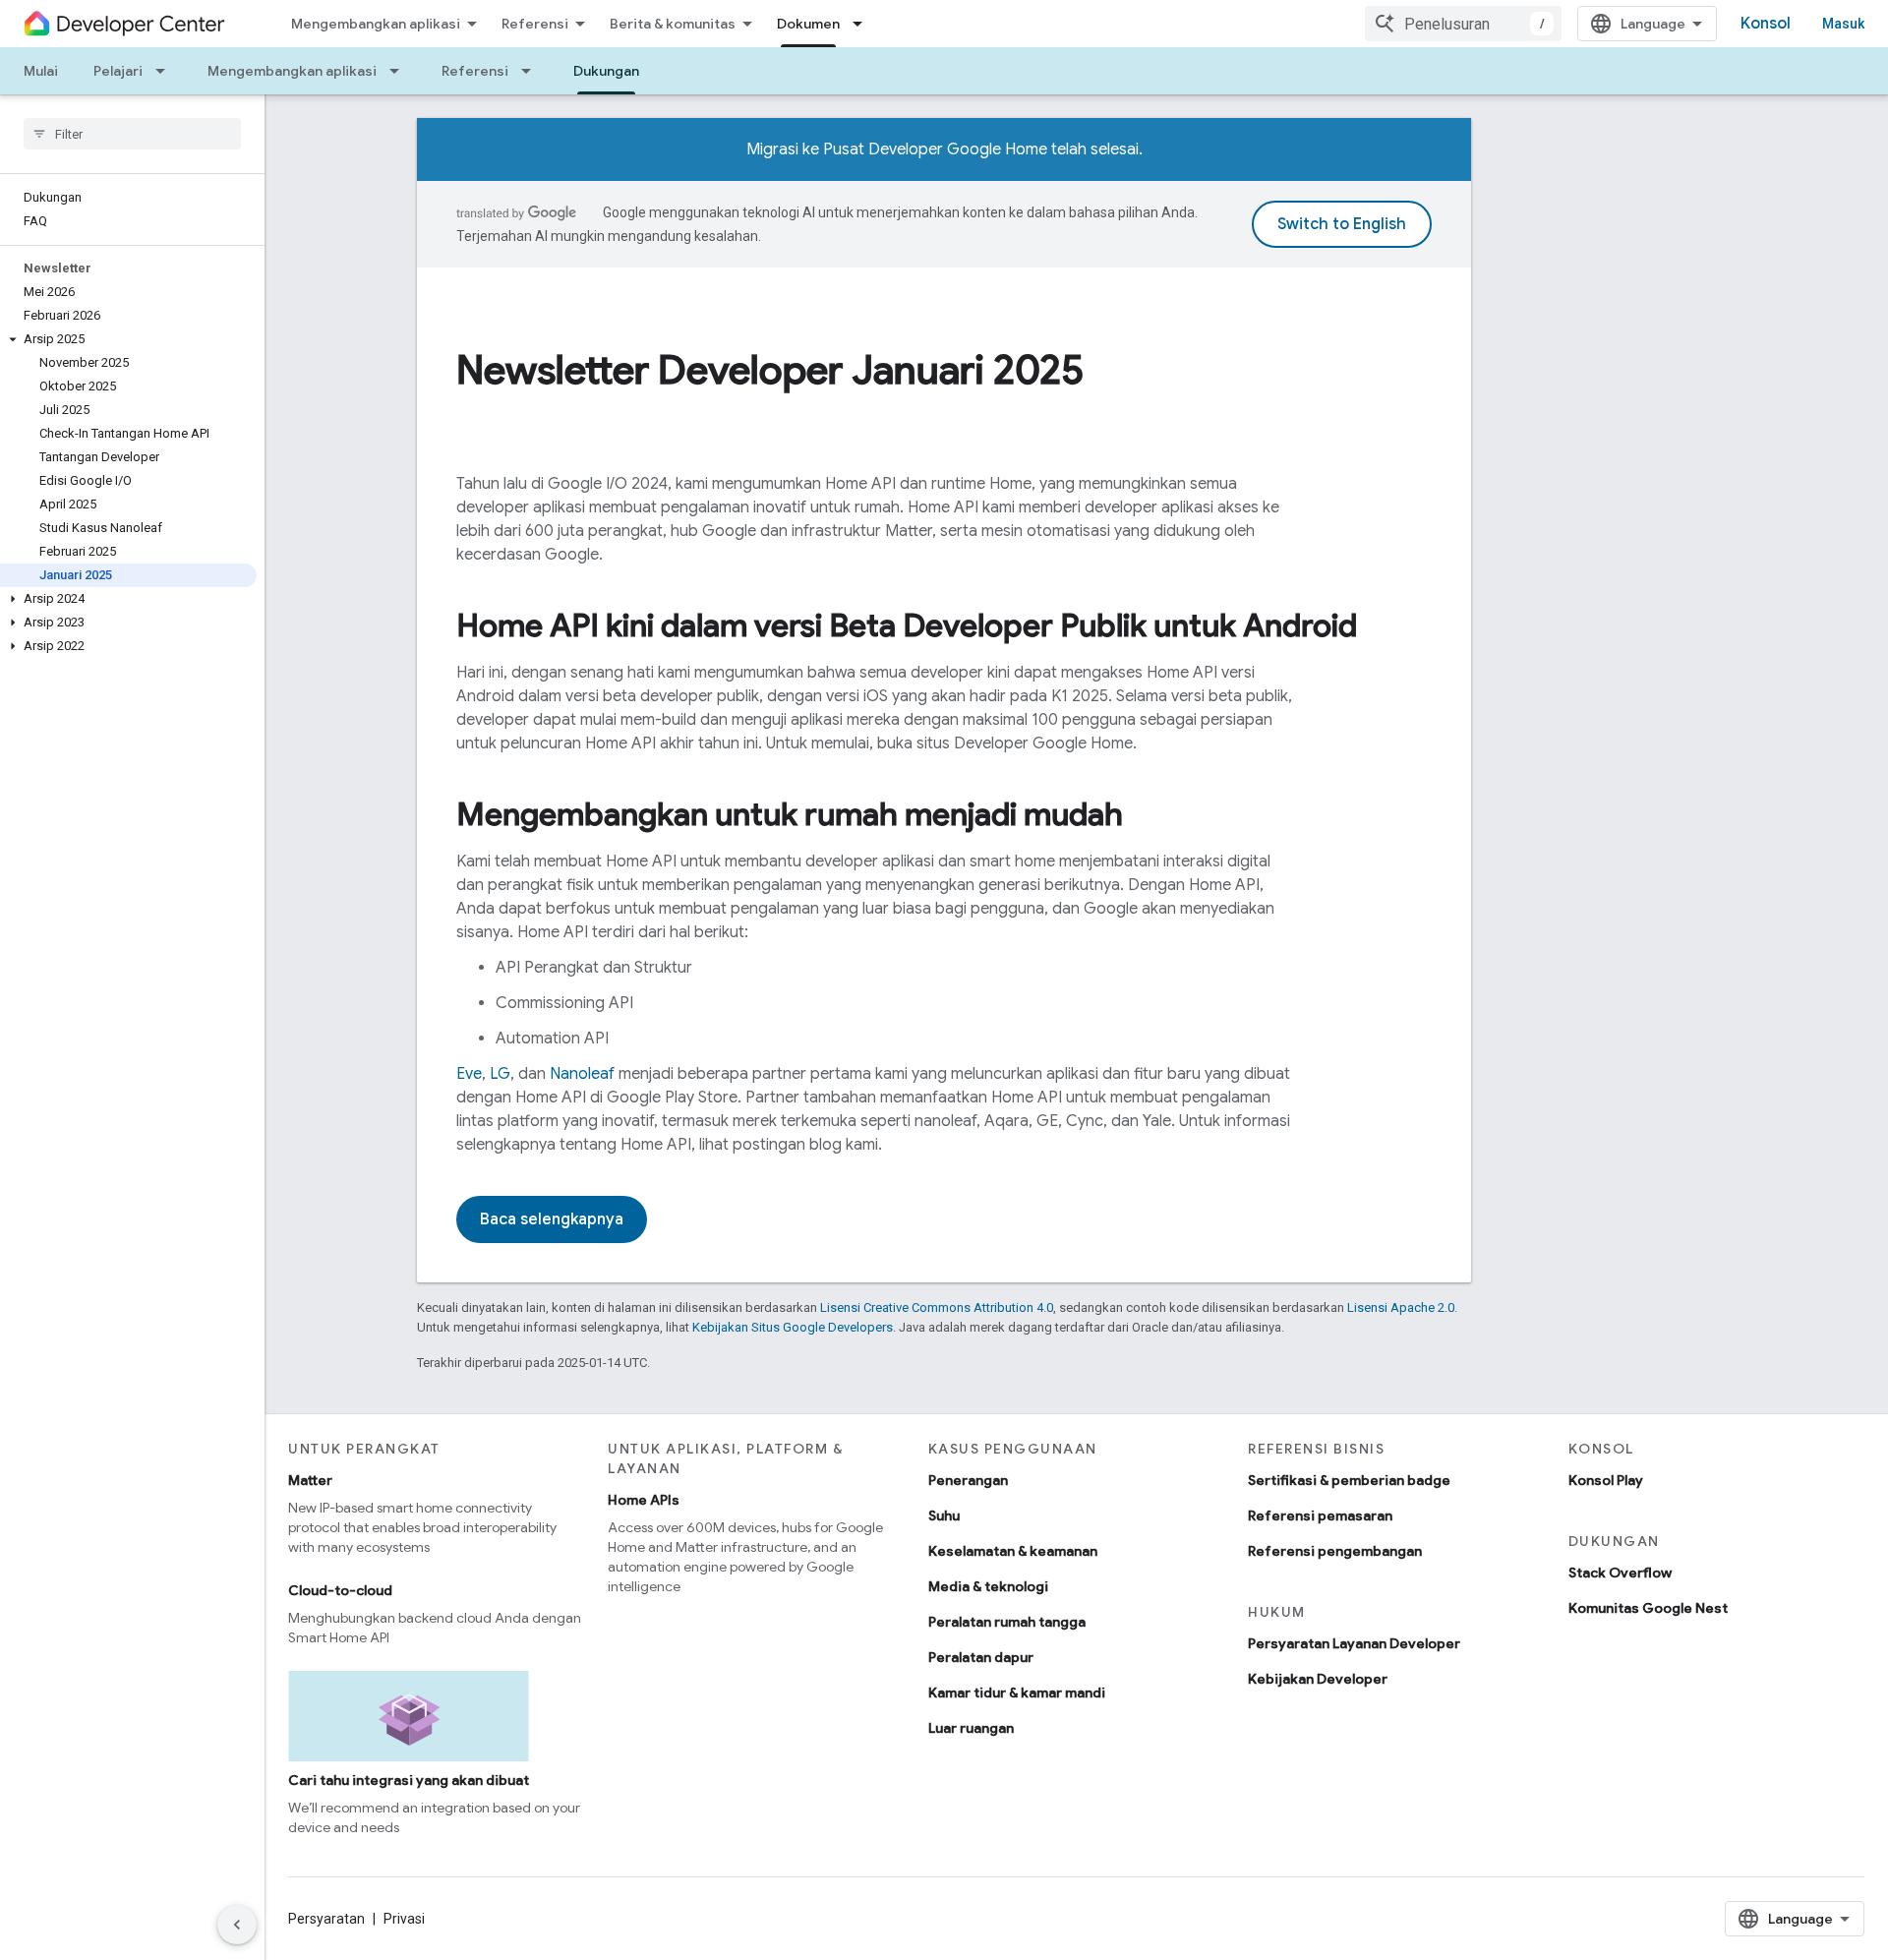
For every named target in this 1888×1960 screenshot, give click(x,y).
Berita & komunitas (673, 24)
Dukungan (606, 71)
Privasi (404, 1919)
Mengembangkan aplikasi (376, 24)
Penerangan (968, 1480)
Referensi (535, 24)
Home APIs (644, 1500)
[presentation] (944, 370)
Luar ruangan (971, 1728)
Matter (310, 1480)
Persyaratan (326, 1919)
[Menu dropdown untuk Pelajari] (166, 71)
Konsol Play (1606, 1480)
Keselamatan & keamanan (1013, 1551)
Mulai (41, 71)
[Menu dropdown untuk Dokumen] (863, 24)
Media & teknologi (988, 1586)
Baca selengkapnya (552, 1219)
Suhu (944, 1515)
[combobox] (1463, 24)
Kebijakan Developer (1318, 1679)
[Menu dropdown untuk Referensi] (532, 71)
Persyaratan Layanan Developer (1354, 1643)
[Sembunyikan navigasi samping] (237, 1925)
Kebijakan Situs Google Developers (793, 1327)
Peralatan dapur (981, 1657)
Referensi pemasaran (1320, 1515)
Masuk (1843, 24)
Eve (469, 1074)
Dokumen (808, 24)
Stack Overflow (1620, 1573)
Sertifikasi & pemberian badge (1349, 1480)
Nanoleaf (582, 1074)
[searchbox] (132, 134)
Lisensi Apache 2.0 (1401, 1307)
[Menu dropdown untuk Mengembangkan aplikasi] (400, 71)
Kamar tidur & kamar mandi (1017, 1693)
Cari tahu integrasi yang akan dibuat (409, 1780)
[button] (128, 339)
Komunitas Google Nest (1648, 1608)
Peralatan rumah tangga (1007, 1622)
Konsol (1766, 24)
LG (500, 1074)
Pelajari (118, 71)
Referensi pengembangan (1335, 1551)
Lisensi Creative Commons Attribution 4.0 (937, 1307)
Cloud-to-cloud (340, 1590)
